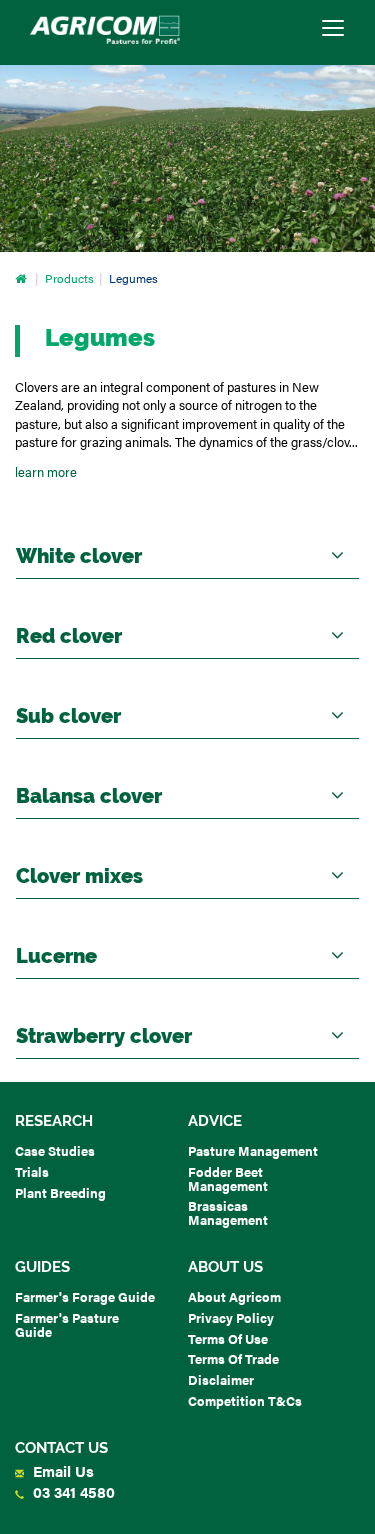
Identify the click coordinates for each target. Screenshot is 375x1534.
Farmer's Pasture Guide (67, 1324)
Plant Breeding (60, 1192)
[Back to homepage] (105, 29)
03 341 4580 (72, 1491)
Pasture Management (253, 1150)
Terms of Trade (233, 1358)
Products (69, 278)
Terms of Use (228, 1338)
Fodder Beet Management (228, 1178)
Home (22, 278)
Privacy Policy (231, 1317)
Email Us (61, 1470)
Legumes (133, 278)
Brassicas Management (228, 1212)
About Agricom (234, 1296)
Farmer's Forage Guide (85, 1296)
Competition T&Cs (245, 1400)
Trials (32, 1171)
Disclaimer (221, 1379)
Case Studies (55, 1150)
